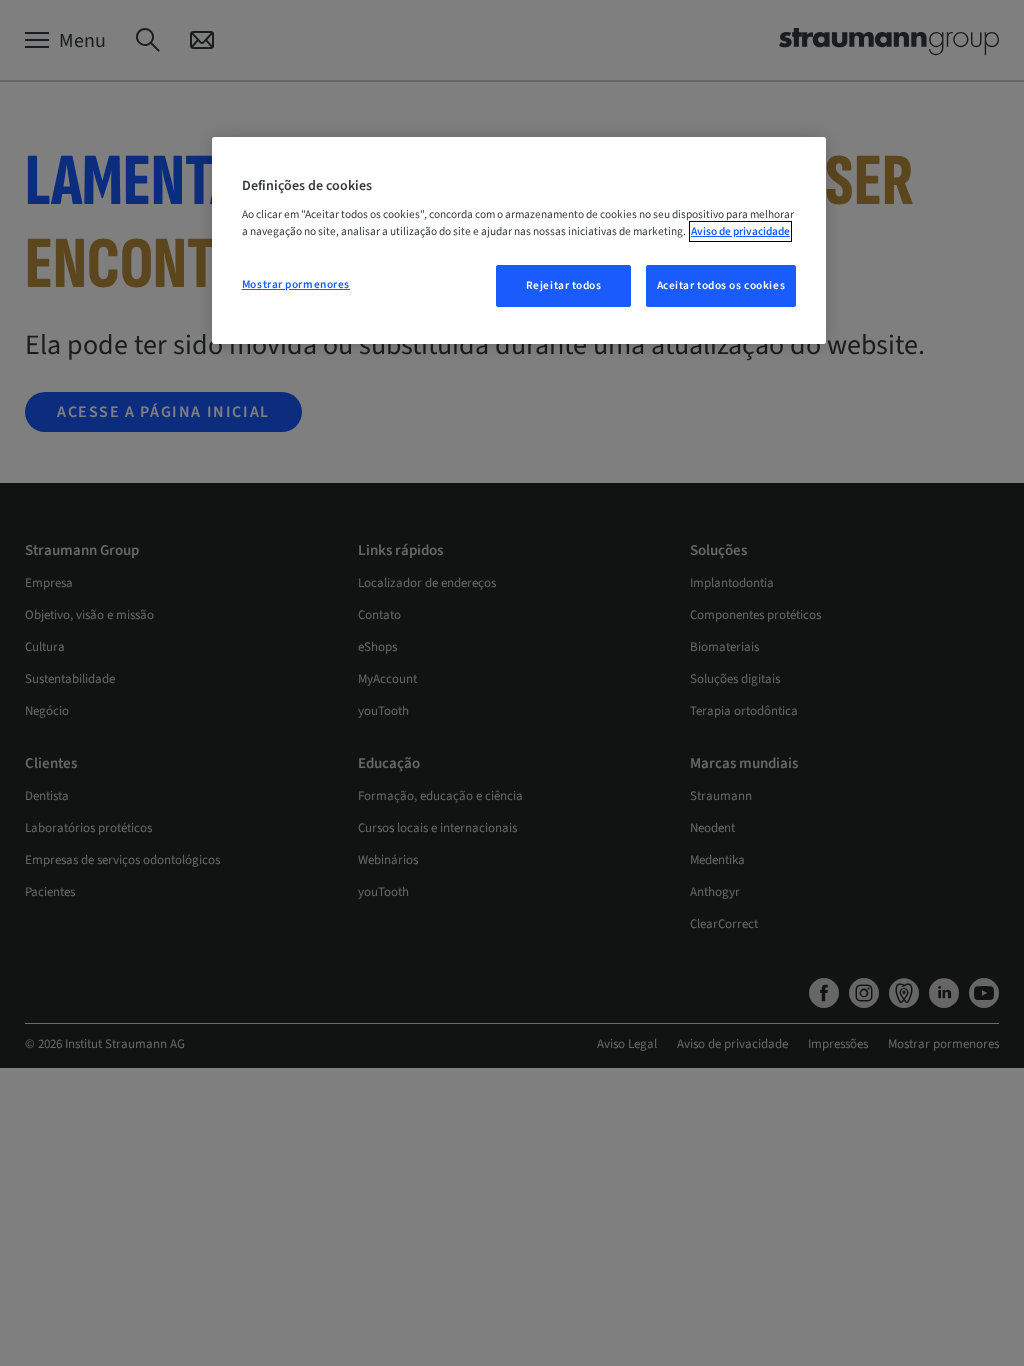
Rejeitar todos (564, 285)
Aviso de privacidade (740, 231)
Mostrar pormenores (296, 284)
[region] (519, 241)
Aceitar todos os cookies (721, 285)
